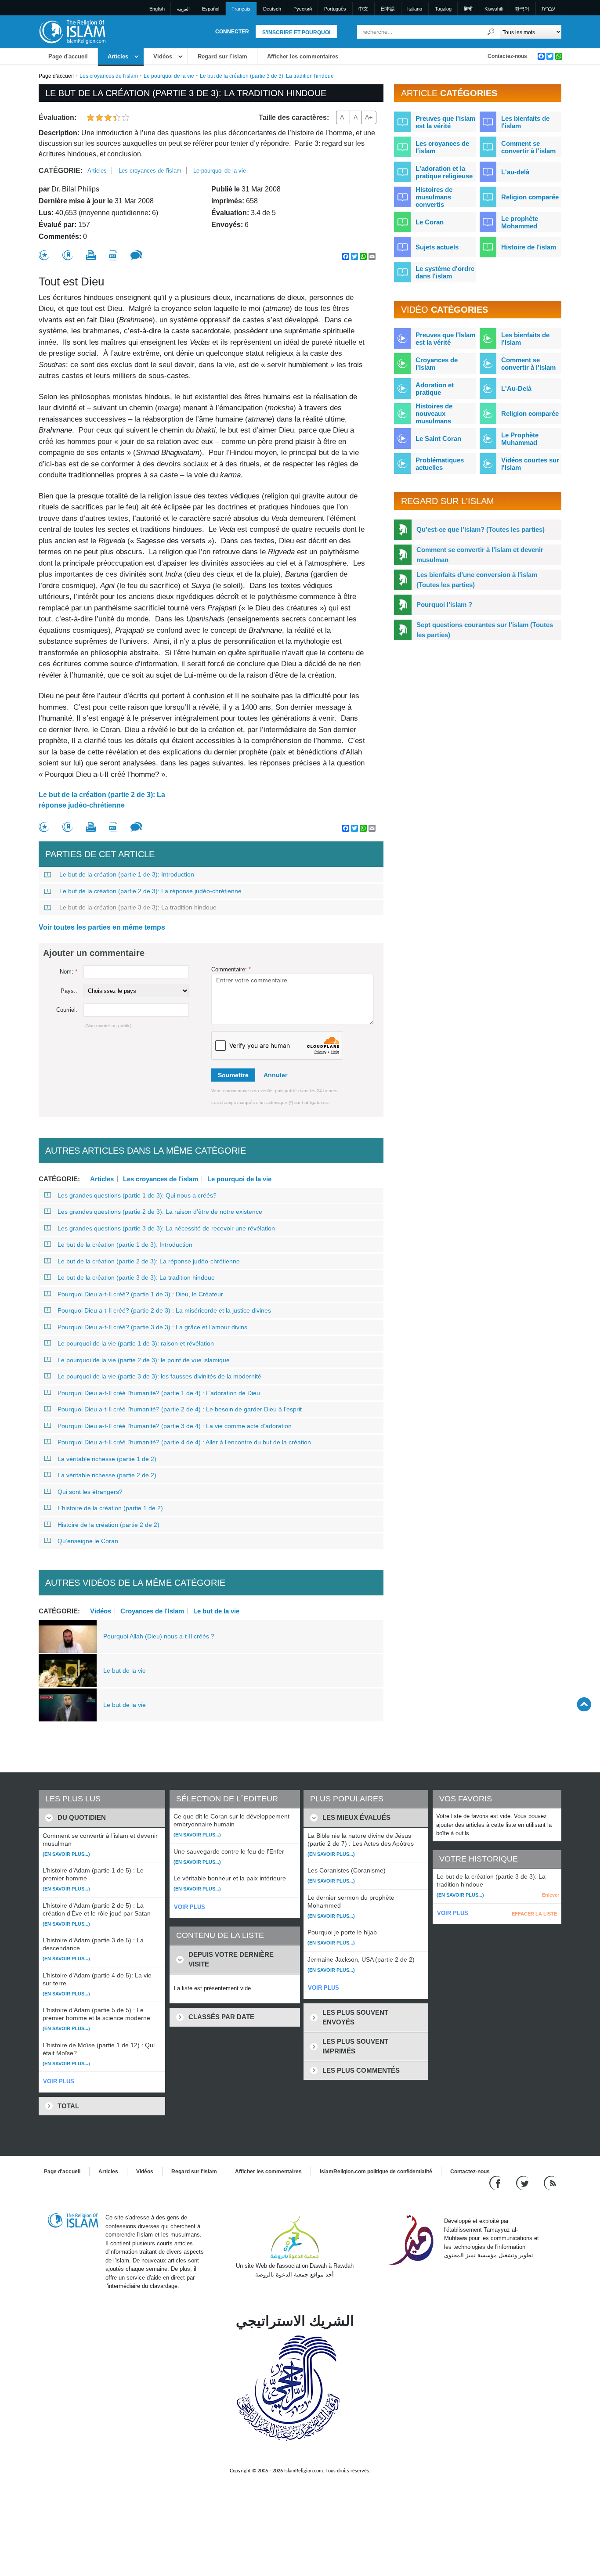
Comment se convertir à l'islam (528, 147)
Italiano (415, 9)
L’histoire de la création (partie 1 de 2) (110, 1508)
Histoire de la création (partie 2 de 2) (108, 1525)
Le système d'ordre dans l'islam (445, 272)
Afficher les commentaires (303, 56)
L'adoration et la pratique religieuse (444, 172)
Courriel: (67, 1010)
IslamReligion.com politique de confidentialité (376, 2172)
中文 (363, 9)
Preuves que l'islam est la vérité (445, 122)
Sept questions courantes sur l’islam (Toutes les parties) (485, 630)
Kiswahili (493, 9)
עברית (548, 9)
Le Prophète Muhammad (520, 439)
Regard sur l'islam (222, 56)
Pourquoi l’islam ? (444, 604)
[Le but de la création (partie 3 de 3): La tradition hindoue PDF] (113, 255)
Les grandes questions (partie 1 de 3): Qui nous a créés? (137, 1195)
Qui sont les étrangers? (90, 1492)
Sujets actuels (437, 247)
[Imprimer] (91, 255)
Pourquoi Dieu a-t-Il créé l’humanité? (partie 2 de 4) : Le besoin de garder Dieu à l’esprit (180, 1409)
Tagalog (443, 9)
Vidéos (163, 56)
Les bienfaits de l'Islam (525, 339)
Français (241, 9)
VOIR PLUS (59, 2081)
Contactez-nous (507, 56)
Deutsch (272, 9)
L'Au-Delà (516, 388)
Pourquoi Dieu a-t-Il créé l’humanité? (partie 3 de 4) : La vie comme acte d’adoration (175, 1426)
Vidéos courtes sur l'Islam (530, 464)
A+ (369, 117)
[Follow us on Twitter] (523, 2183)
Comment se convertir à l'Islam (528, 364)
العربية (183, 9)
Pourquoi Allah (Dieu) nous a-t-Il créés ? (159, 1636)
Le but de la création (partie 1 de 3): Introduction (127, 874)
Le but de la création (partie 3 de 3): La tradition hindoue (138, 907)
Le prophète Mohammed (520, 222)
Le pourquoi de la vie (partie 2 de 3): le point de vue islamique (144, 1360)
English (157, 9)
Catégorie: (61, 171)
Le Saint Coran (438, 438)
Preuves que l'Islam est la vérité (445, 339)
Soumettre (233, 1075)
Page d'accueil (68, 56)
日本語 (388, 9)
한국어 (522, 9)
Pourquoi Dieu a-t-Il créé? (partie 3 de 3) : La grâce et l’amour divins (152, 1327)
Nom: (69, 972)
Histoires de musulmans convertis (434, 197)
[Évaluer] (44, 255)
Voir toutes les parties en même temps (102, 927)
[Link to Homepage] (72, 31)
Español (211, 9)
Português (335, 9)
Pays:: (69, 991)
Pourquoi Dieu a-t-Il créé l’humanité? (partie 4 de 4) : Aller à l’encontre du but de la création (184, 1442)
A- (343, 117)
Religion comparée (530, 197)
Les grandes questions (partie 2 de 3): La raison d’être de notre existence (160, 1212)
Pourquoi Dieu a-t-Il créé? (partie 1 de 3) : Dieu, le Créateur (140, 1294)
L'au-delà (515, 172)
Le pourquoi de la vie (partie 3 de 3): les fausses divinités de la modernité (159, 1376)
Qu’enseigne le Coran (88, 1541)
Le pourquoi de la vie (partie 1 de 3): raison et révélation (136, 1343)
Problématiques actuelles (440, 464)
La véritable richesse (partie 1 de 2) (107, 1459)
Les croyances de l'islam (109, 76)
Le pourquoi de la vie (169, 76)
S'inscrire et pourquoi (296, 32)
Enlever (551, 1895)
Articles (118, 56)
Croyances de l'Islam (152, 1611)
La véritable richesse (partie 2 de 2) (107, 1475)
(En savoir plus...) (66, 1854)
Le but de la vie (216, 1611)
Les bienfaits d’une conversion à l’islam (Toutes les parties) (477, 580)
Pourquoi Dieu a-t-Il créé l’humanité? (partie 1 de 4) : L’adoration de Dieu (159, 1393)
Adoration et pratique (435, 389)
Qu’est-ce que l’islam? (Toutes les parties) (481, 529)
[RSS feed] (550, 2183)
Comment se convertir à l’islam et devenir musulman (480, 555)
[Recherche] (491, 32)
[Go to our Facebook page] (496, 2183)
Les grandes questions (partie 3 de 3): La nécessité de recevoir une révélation (166, 1228)
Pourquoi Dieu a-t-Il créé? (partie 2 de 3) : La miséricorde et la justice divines (164, 1310)
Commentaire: (231, 969)
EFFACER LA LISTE (534, 1914)
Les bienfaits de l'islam (525, 122)
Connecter (232, 32)
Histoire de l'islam (529, 247)
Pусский (303, 9)
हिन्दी (468, 9)
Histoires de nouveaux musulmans (434, 413)
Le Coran (430, 222)
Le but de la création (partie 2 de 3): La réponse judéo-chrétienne (102, 800)
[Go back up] (584, 1704)
